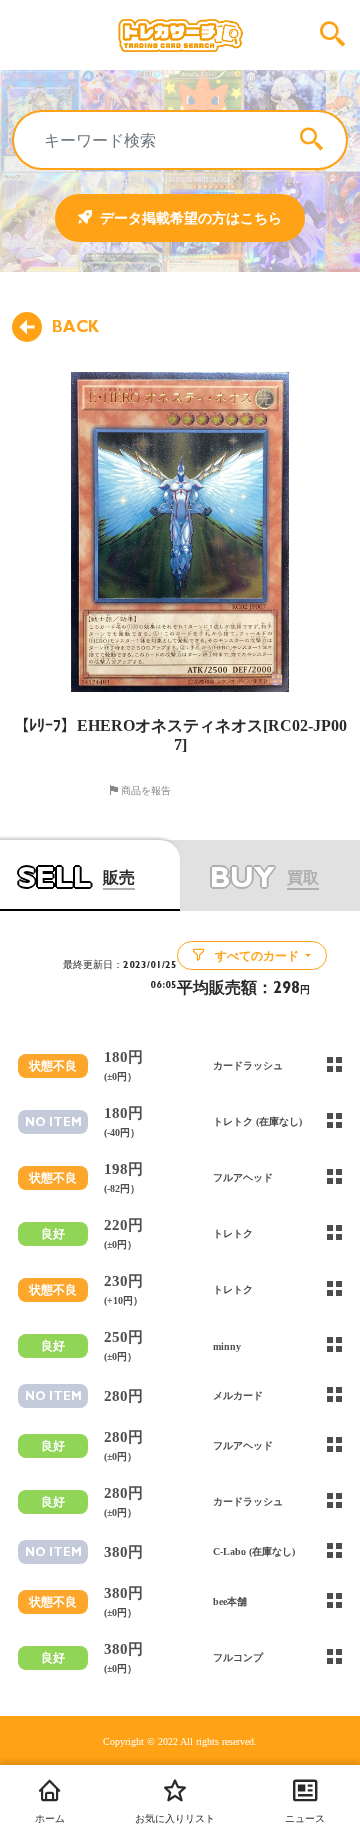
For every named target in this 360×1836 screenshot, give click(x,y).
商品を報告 (144, 790)
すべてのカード (257, 956)
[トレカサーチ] (180, 35)
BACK (75, 327)
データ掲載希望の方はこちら (191, 218)
